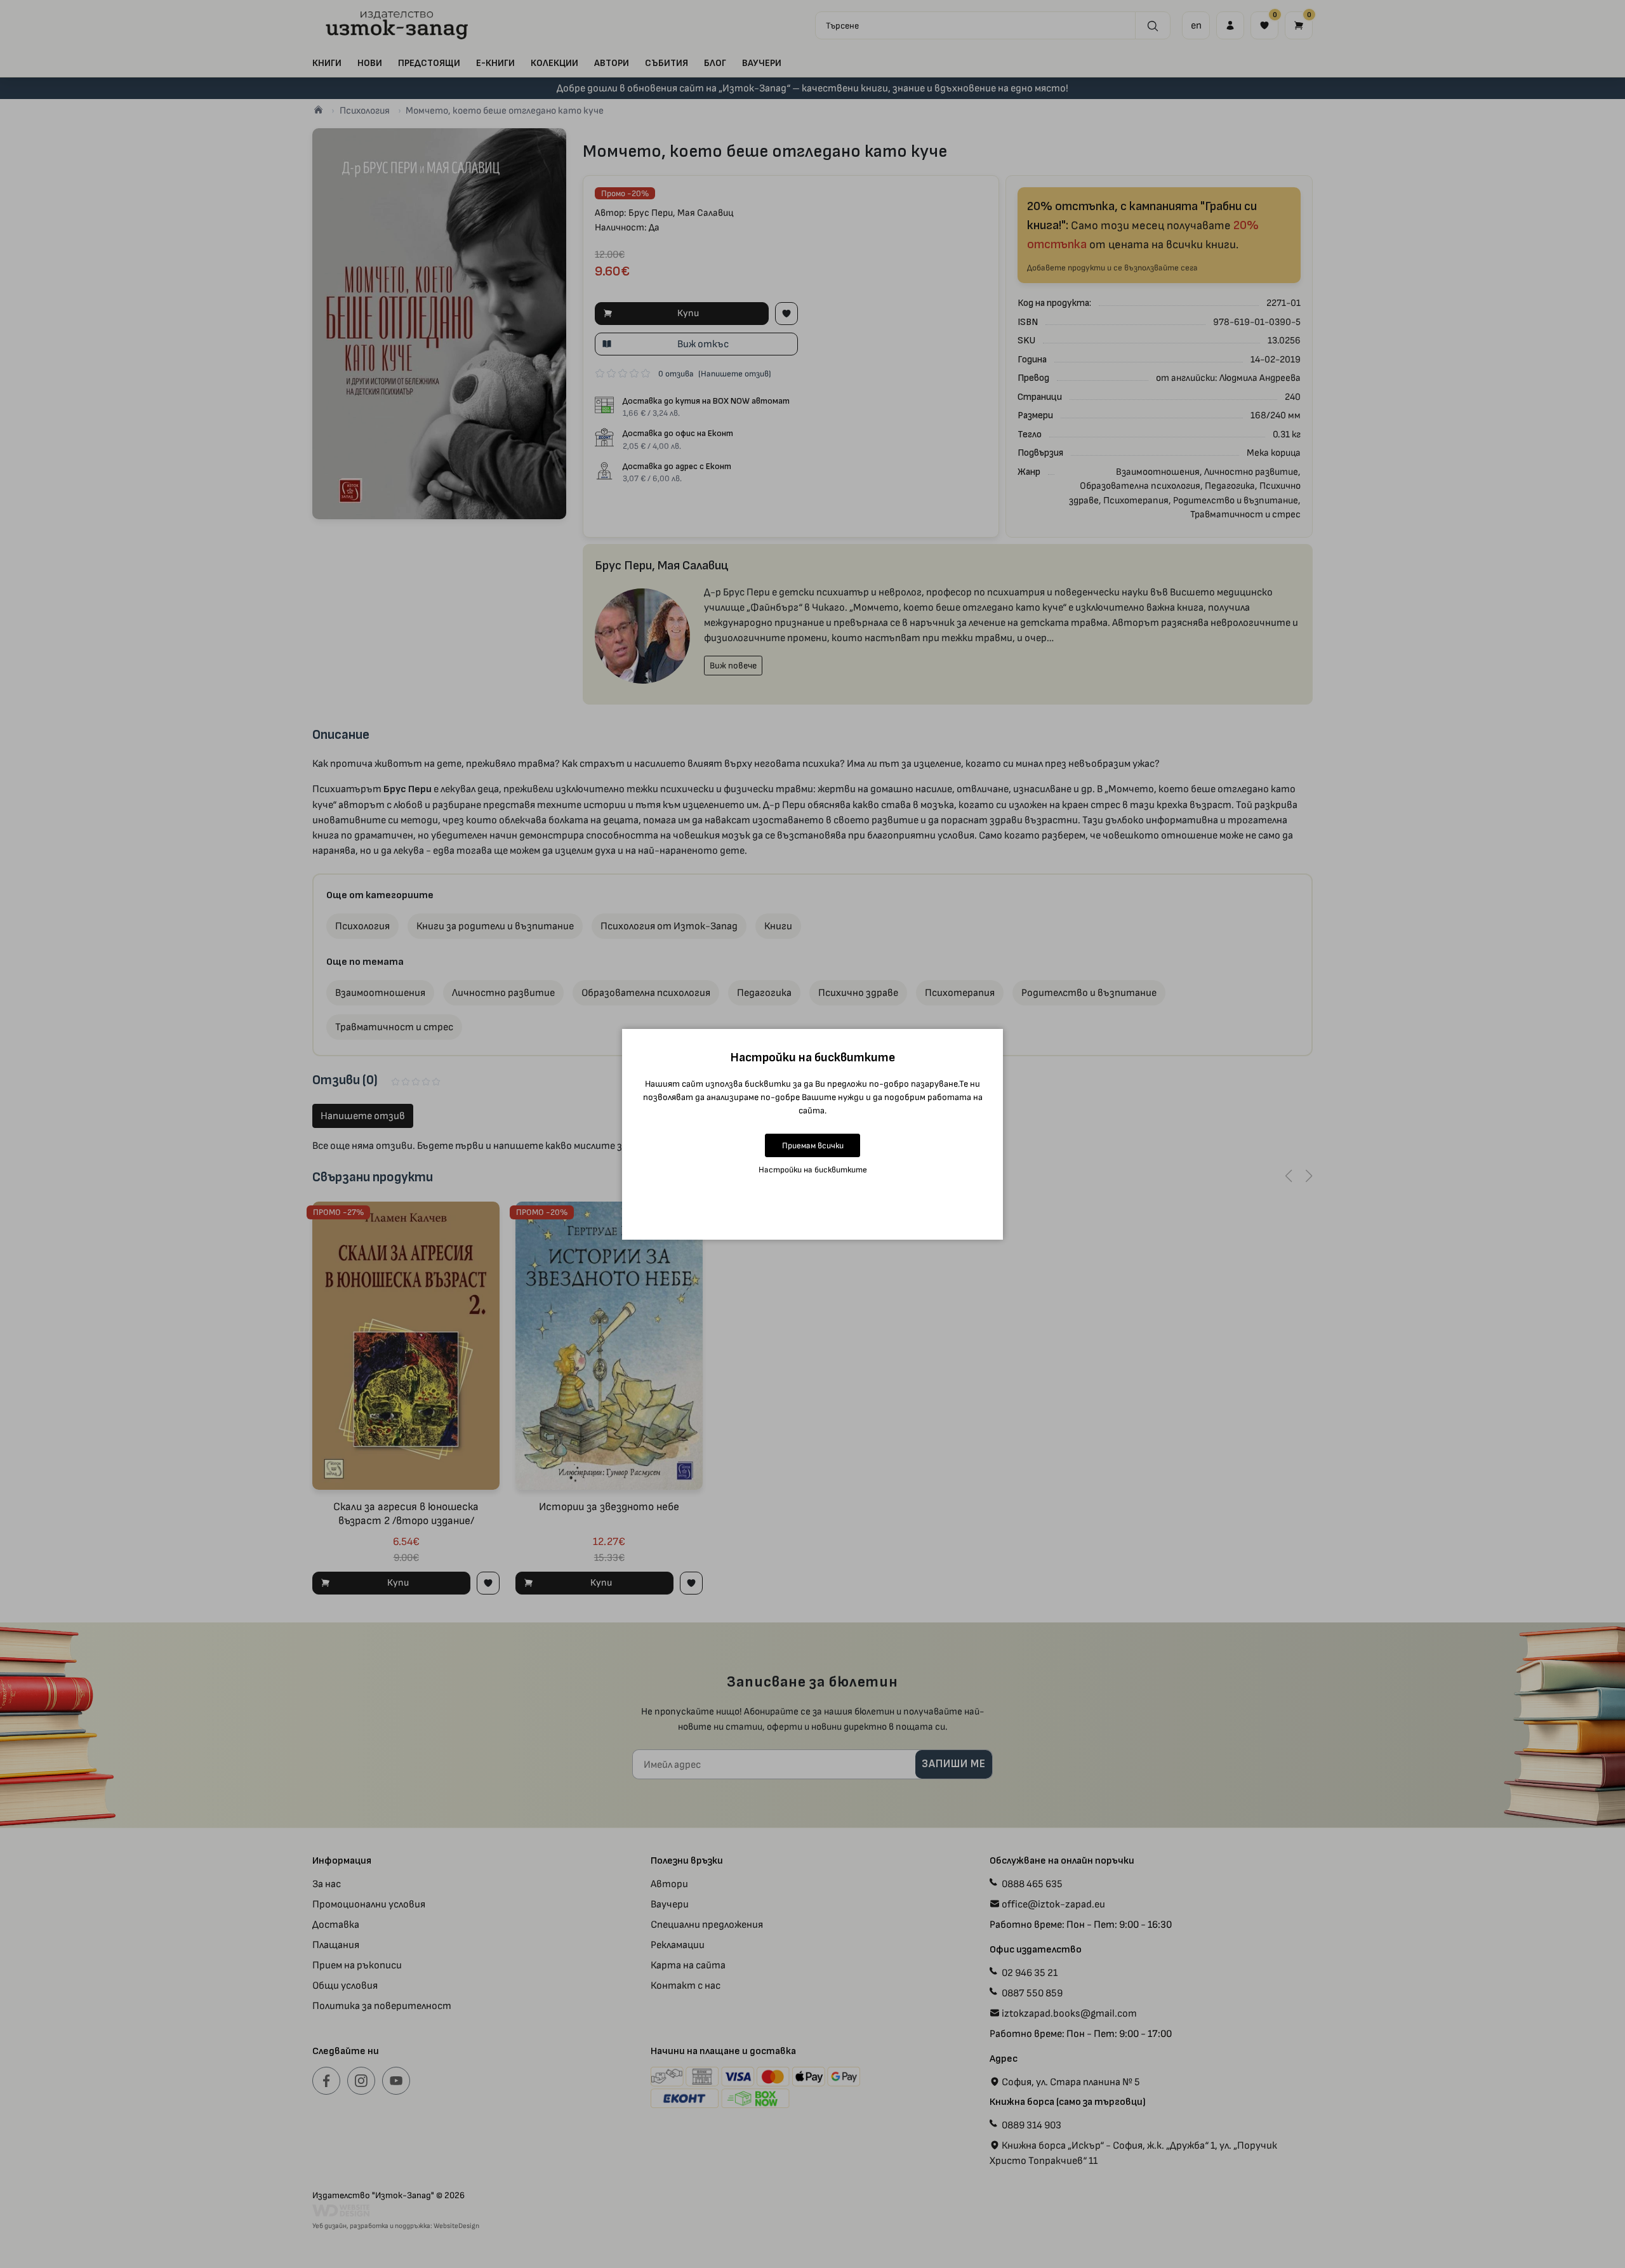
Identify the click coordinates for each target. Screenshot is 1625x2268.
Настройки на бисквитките (813, 1170)
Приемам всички (813, 1145)
